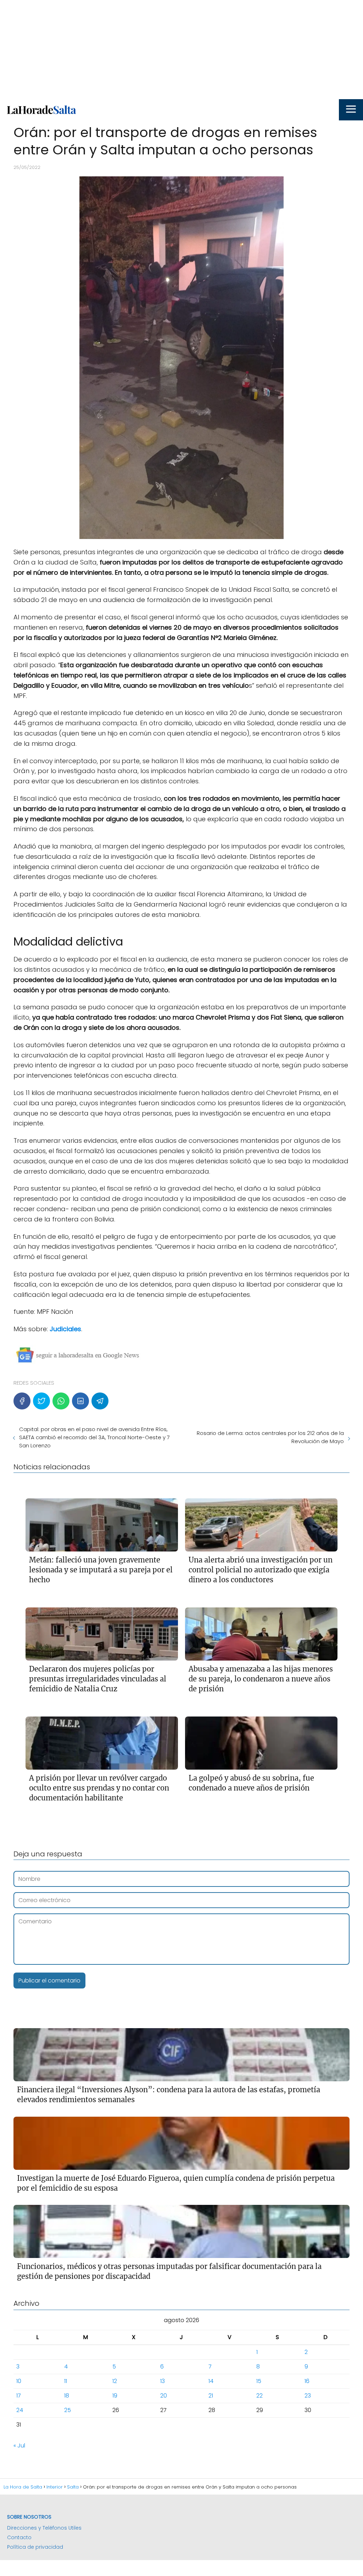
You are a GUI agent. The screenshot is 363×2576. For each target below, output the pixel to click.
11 (66, 2381)
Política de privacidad (35, 2547)
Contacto (19, 2537)
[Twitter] (41, 1401)
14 (211, 2381)
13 (163, 2381)
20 (164, 2396)
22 (259, 2396)
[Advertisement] (181, 50)
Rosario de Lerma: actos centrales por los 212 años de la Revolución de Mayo (270, 1437)
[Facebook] (22, 1401)
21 (211, 2396)
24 (20, 2410)
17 (19, 2396)
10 (19, 2381)
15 (259, 2381)
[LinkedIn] (80, 1401)
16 (307, 2381)
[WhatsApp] (61, 1401)
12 (115, 2381)
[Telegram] (100, 1401)
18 (67, 2396)
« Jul (19, 2446)
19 (115, 2396)
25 (68, 2410)
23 (308, 2396)
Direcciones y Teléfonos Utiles (44, 2528)
